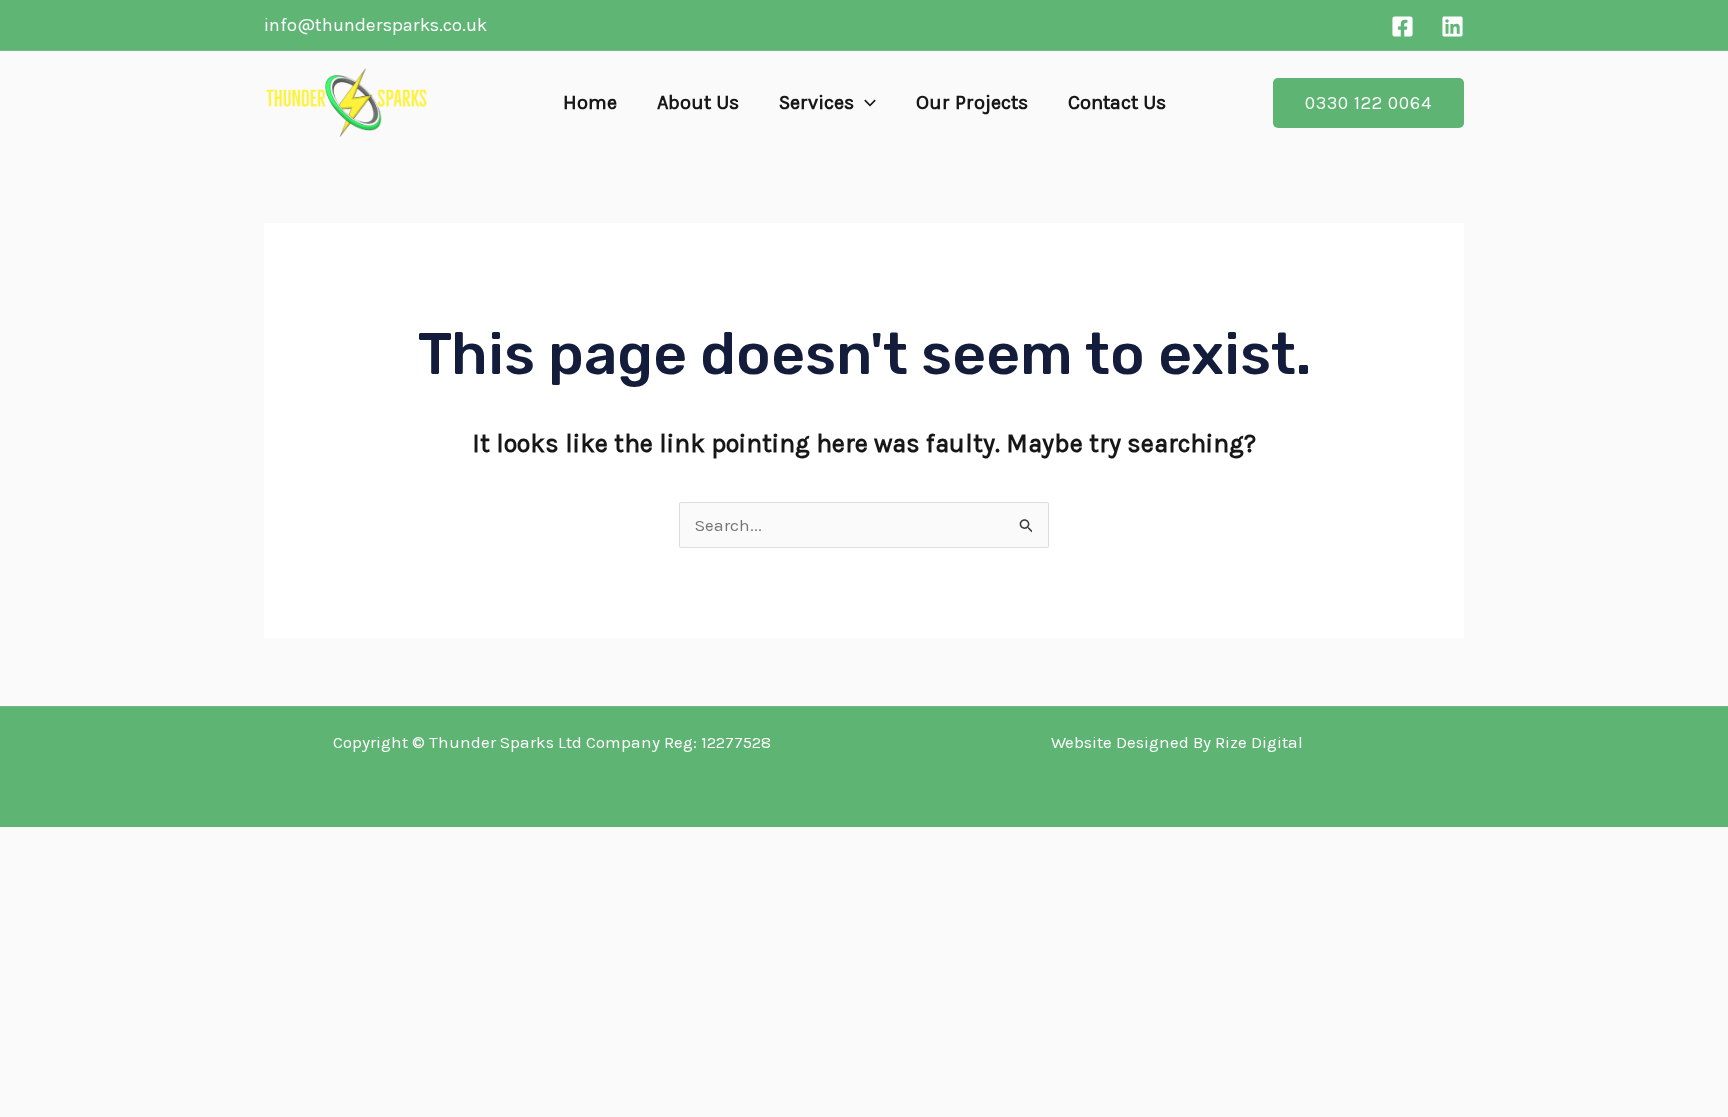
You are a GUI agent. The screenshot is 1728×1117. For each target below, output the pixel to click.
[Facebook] (1402, 26)
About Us (698, 102)
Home (590, 102)
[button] (865, 103)
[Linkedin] (1452, 26)
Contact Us (1117, 102)
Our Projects (972, 102)
